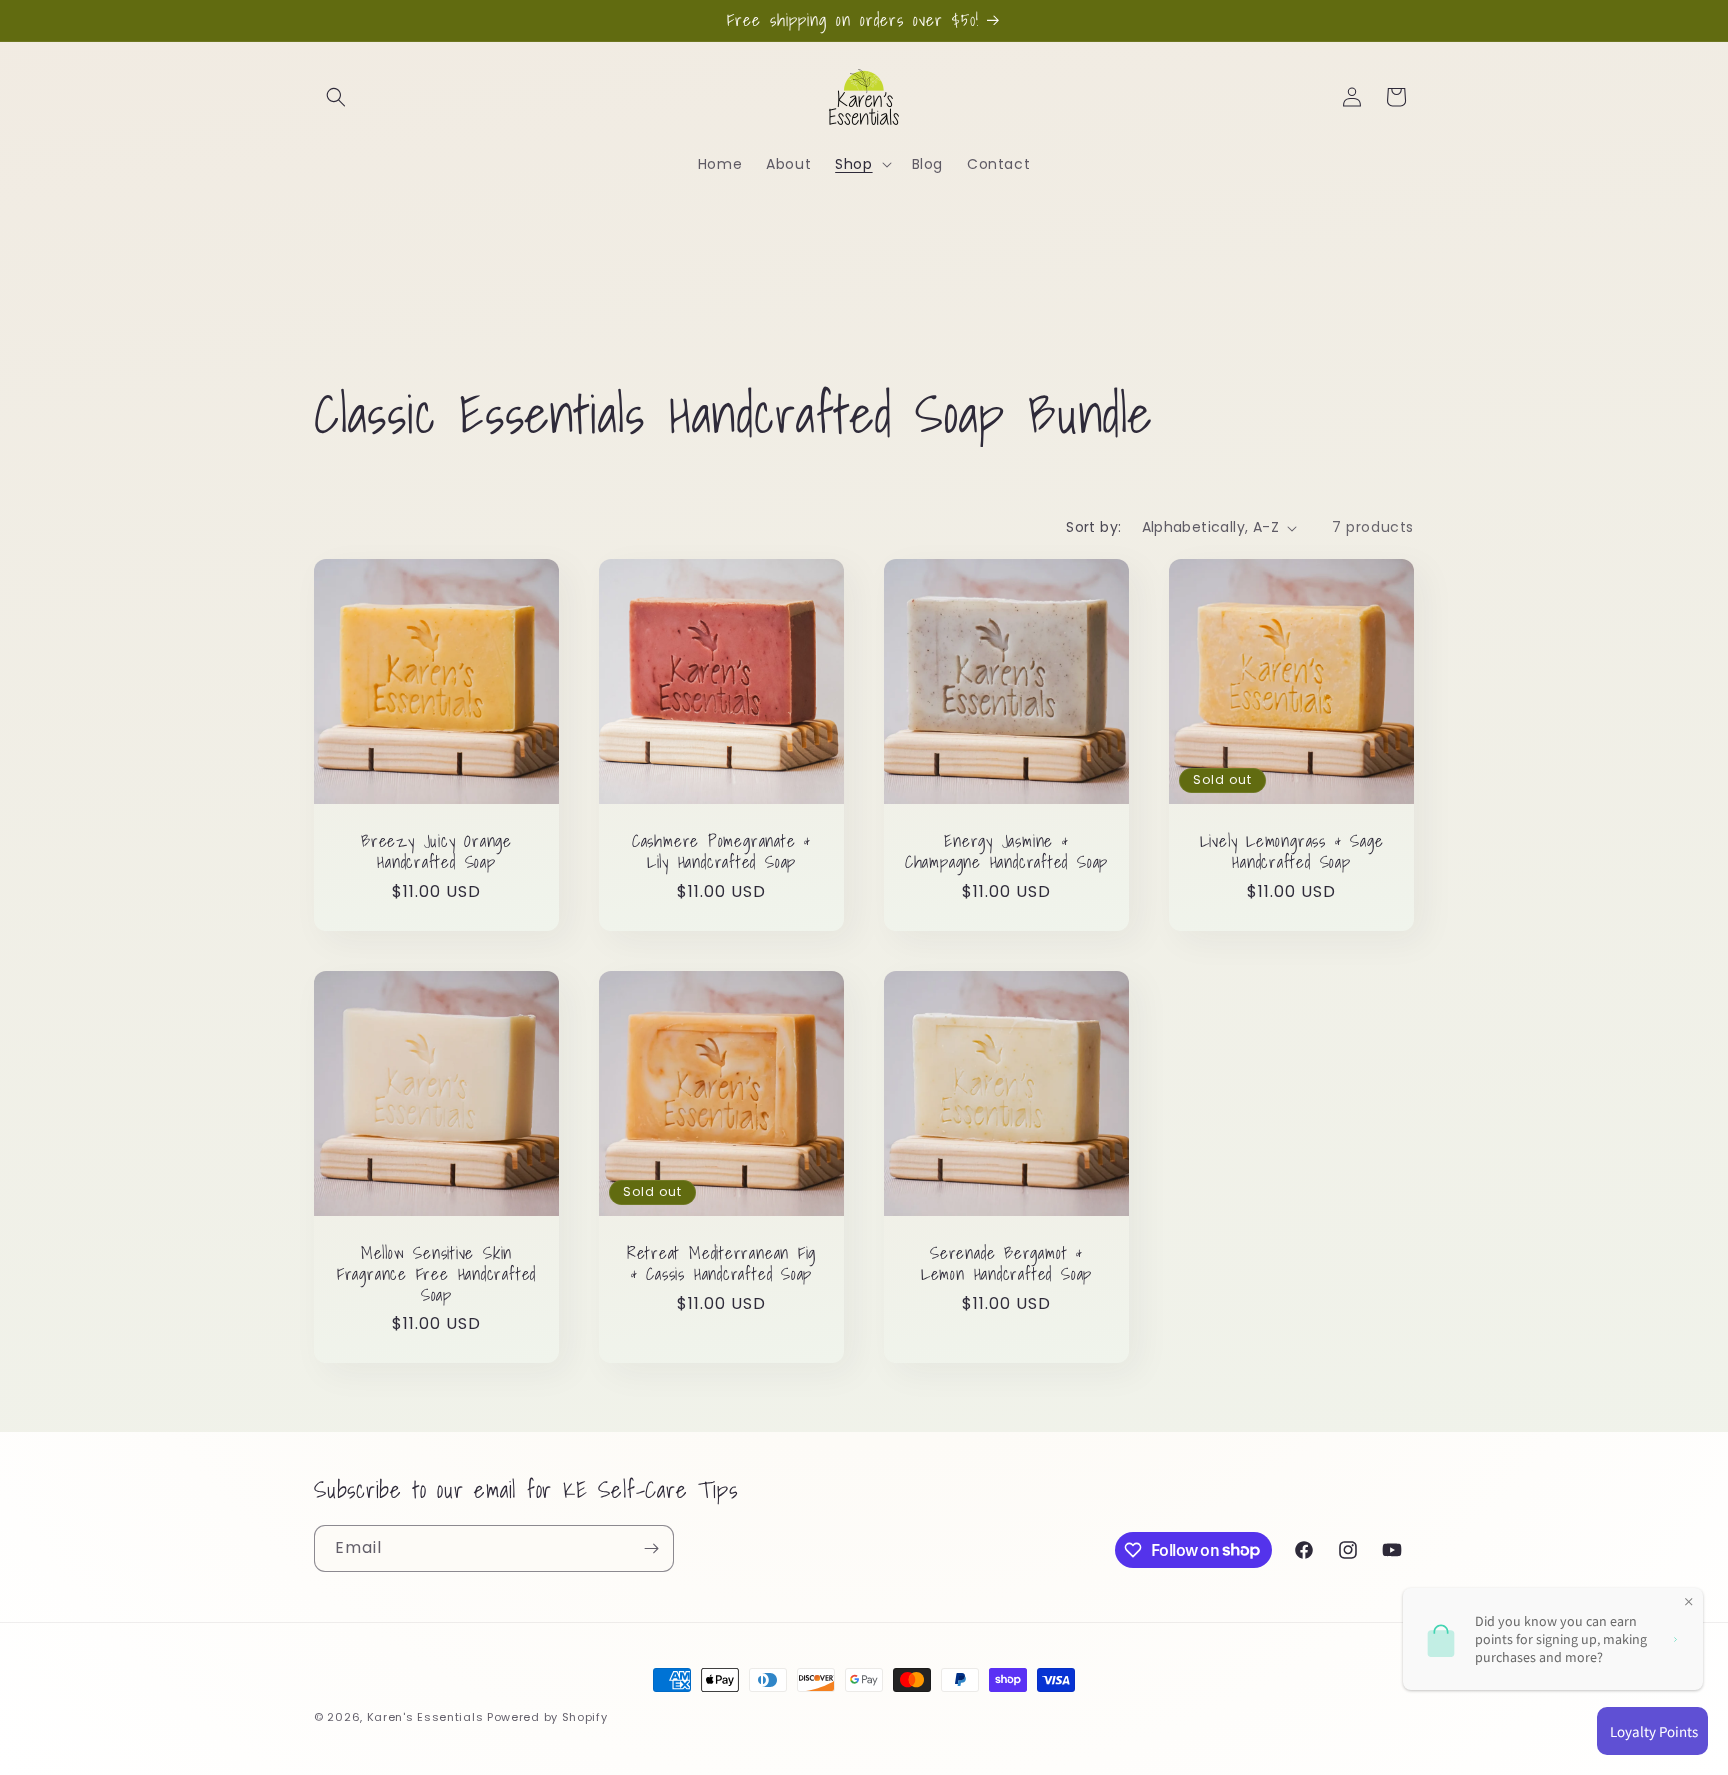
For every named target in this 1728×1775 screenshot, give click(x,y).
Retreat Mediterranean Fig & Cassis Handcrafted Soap (722, 1264)
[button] (336, 97)
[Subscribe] (651, 1548)
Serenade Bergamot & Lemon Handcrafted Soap (1006, 1264)
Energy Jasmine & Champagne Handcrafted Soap (1006, 852)
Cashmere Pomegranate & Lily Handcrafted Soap (721, 852)
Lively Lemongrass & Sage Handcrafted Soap (1292, 852)
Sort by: (1093, 527)
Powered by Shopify (547, 1717)
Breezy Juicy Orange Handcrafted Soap (436, 852)
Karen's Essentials (425, 1717)
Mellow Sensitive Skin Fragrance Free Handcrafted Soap (436, 1274)
